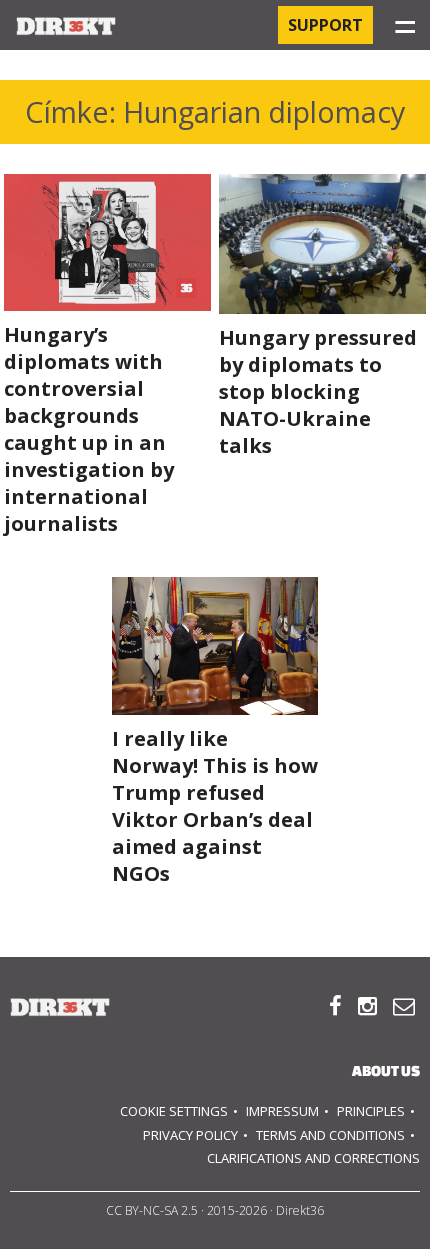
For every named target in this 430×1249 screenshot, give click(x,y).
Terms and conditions (330, 1135)
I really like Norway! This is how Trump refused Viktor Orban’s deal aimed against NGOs (215, 806)
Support (325, 25)
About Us (386, 1070)
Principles (371, 1111)
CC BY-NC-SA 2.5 (152, 1210)
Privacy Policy (190, 1135)
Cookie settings (174, 1111)
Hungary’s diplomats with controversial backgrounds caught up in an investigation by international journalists (89, 429)
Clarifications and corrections (313, 1158)
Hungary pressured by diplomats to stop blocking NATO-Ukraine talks (318, 391)
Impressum (282, 1111)
